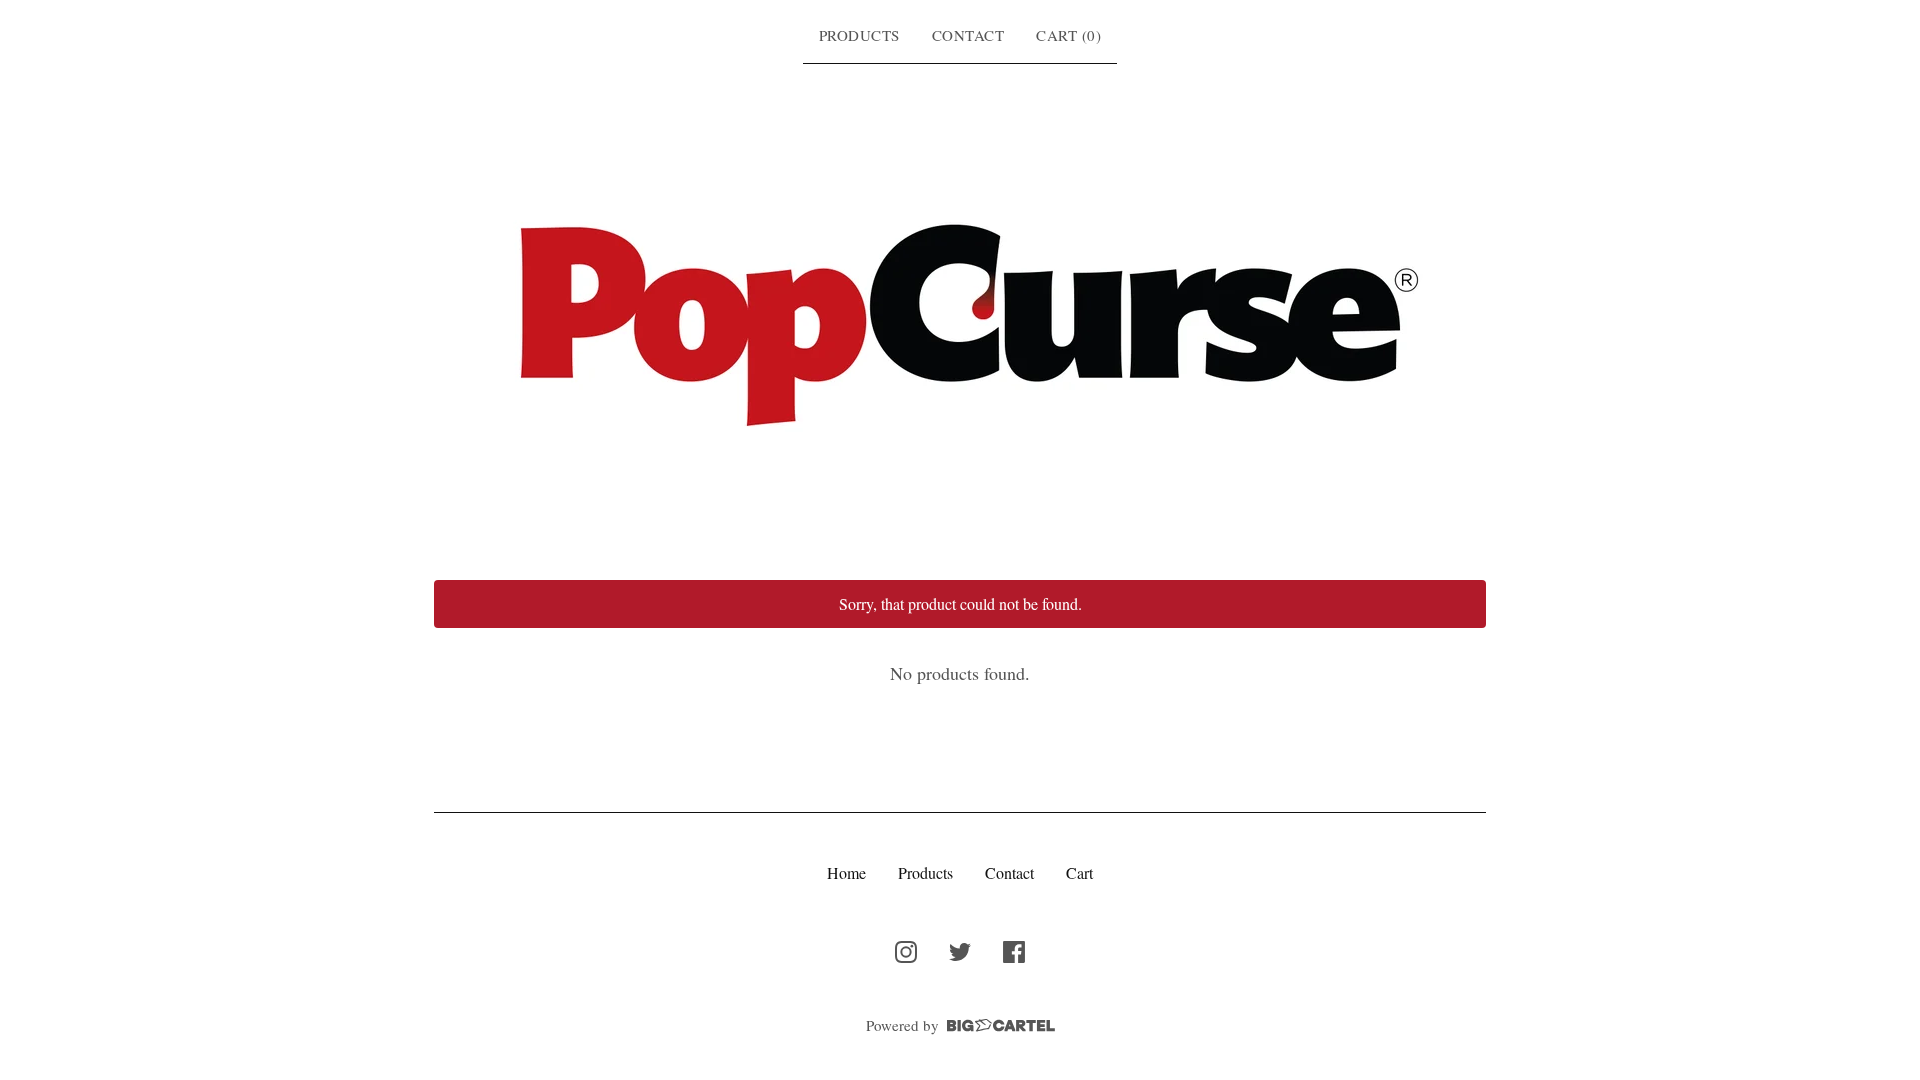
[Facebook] (1014, 952)
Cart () (1068, 35)
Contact (968, 35)
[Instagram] (906, 952)
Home (846, 872)
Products (859, 35)
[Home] (960, 318)
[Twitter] (960, 952)
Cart (1079, 872)
